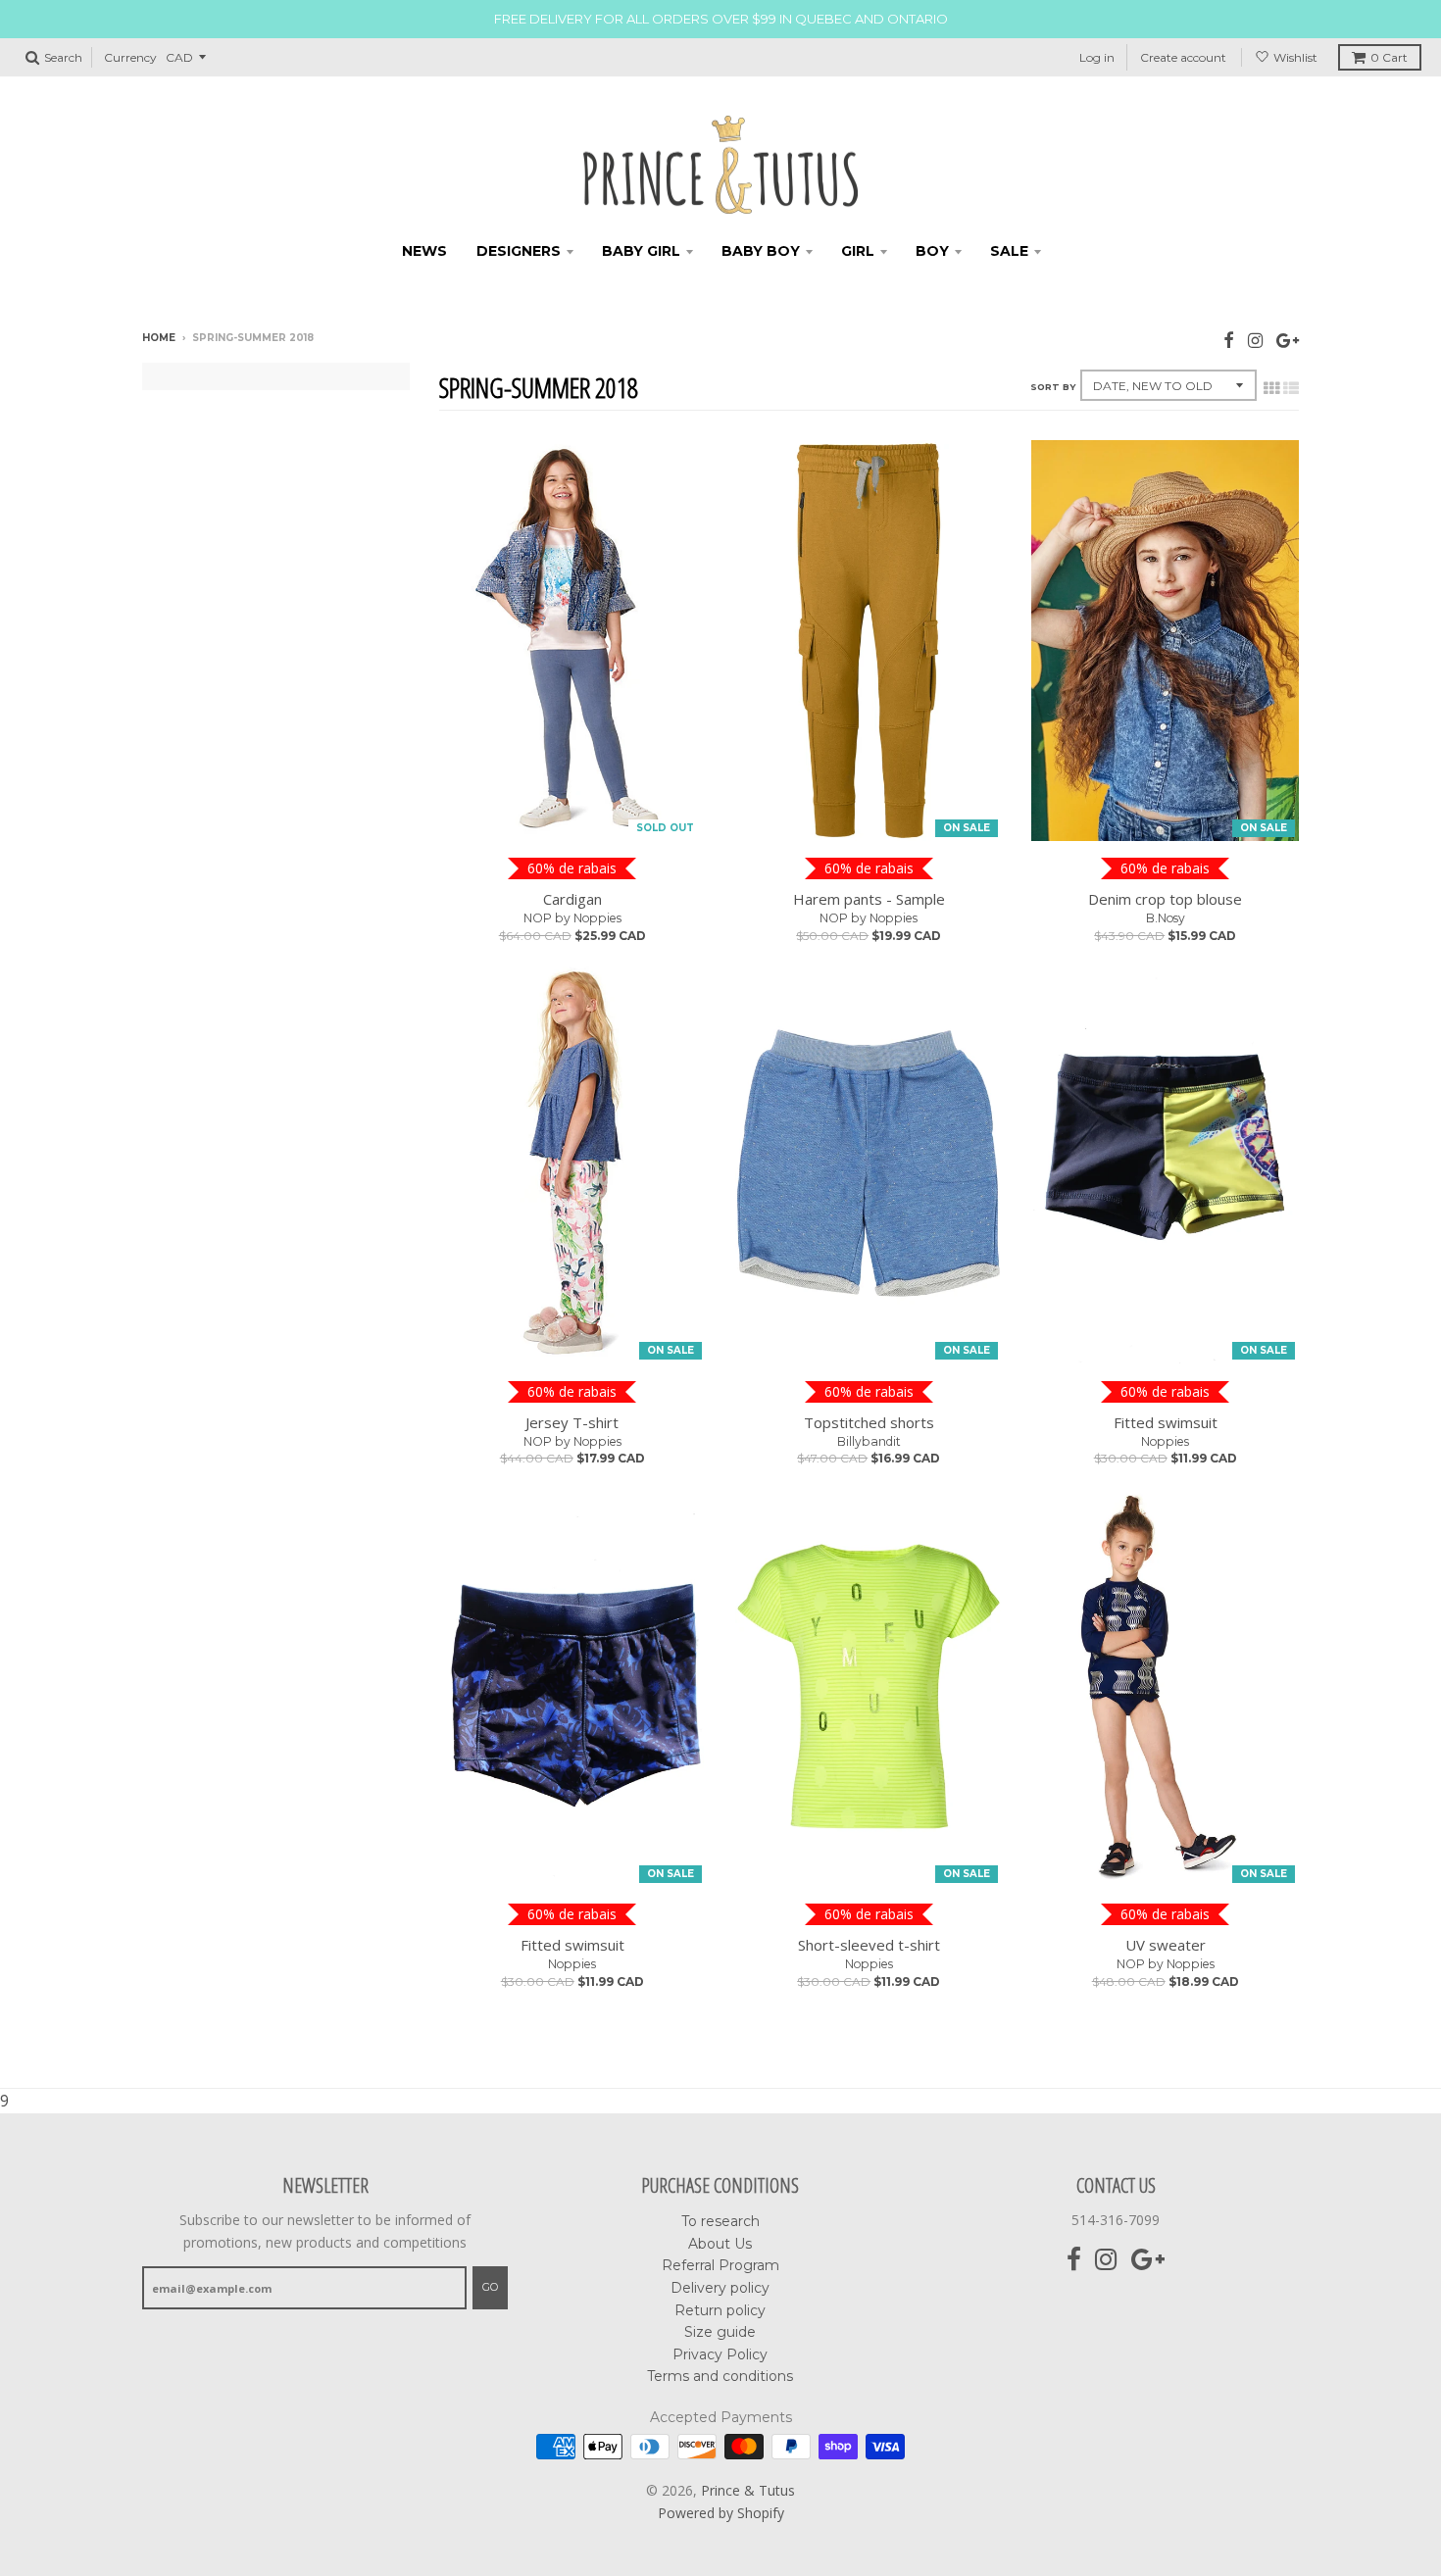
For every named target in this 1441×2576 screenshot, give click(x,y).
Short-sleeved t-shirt (869, 1945)
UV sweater (1166, 1945)
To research (720, 2221)
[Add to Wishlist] (683, 817)
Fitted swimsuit (1166, 1422)
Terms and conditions (720, 2376)
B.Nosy (1166, 918)
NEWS (424, 251)
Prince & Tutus (748, 2490)
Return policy (720, 2310)
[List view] (1291, 388)
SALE (1009, 251)
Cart (1389, 57)
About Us (720, 2244)
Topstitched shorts (869, 1422)
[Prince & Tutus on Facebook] (1229, 340)
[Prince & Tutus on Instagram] (1255, 340)
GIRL (858, 251)
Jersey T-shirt (572, 1422)
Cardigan (572, 899)
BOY (932, 251)
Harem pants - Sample (869, 899)
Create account (1183, 57)
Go (490, 2287)
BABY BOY (761, 251)
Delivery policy (720, 2288)
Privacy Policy (720, 2354)
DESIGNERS (519, 251)
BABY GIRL (641, 251)
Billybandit (869, 1441)
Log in (1097, 57)
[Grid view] (1271, 388)
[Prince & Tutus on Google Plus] (1288, 340)
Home (159, 338)
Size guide (720, 2332)
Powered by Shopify (721, 2513)
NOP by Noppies (572, 918)
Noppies (1165, 1441)
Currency (130, 57)
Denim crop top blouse (1165, 899)
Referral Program (720, 2265)
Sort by (1053, 387)
